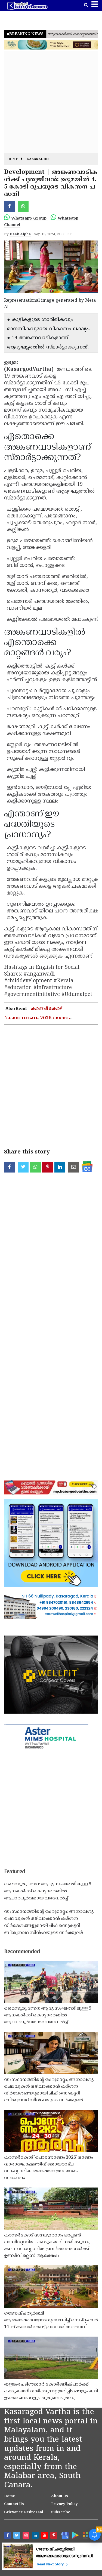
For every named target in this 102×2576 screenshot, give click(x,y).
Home (13, 160)
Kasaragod (38, 160)
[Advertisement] (51, 102)
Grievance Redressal (24, 2512)
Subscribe (61, 2512)
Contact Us (14, 2504)
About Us (60, 2496)
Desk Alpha (20, 235)
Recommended (22, 1952)
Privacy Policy (64, 2504)
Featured (15, 1872)
